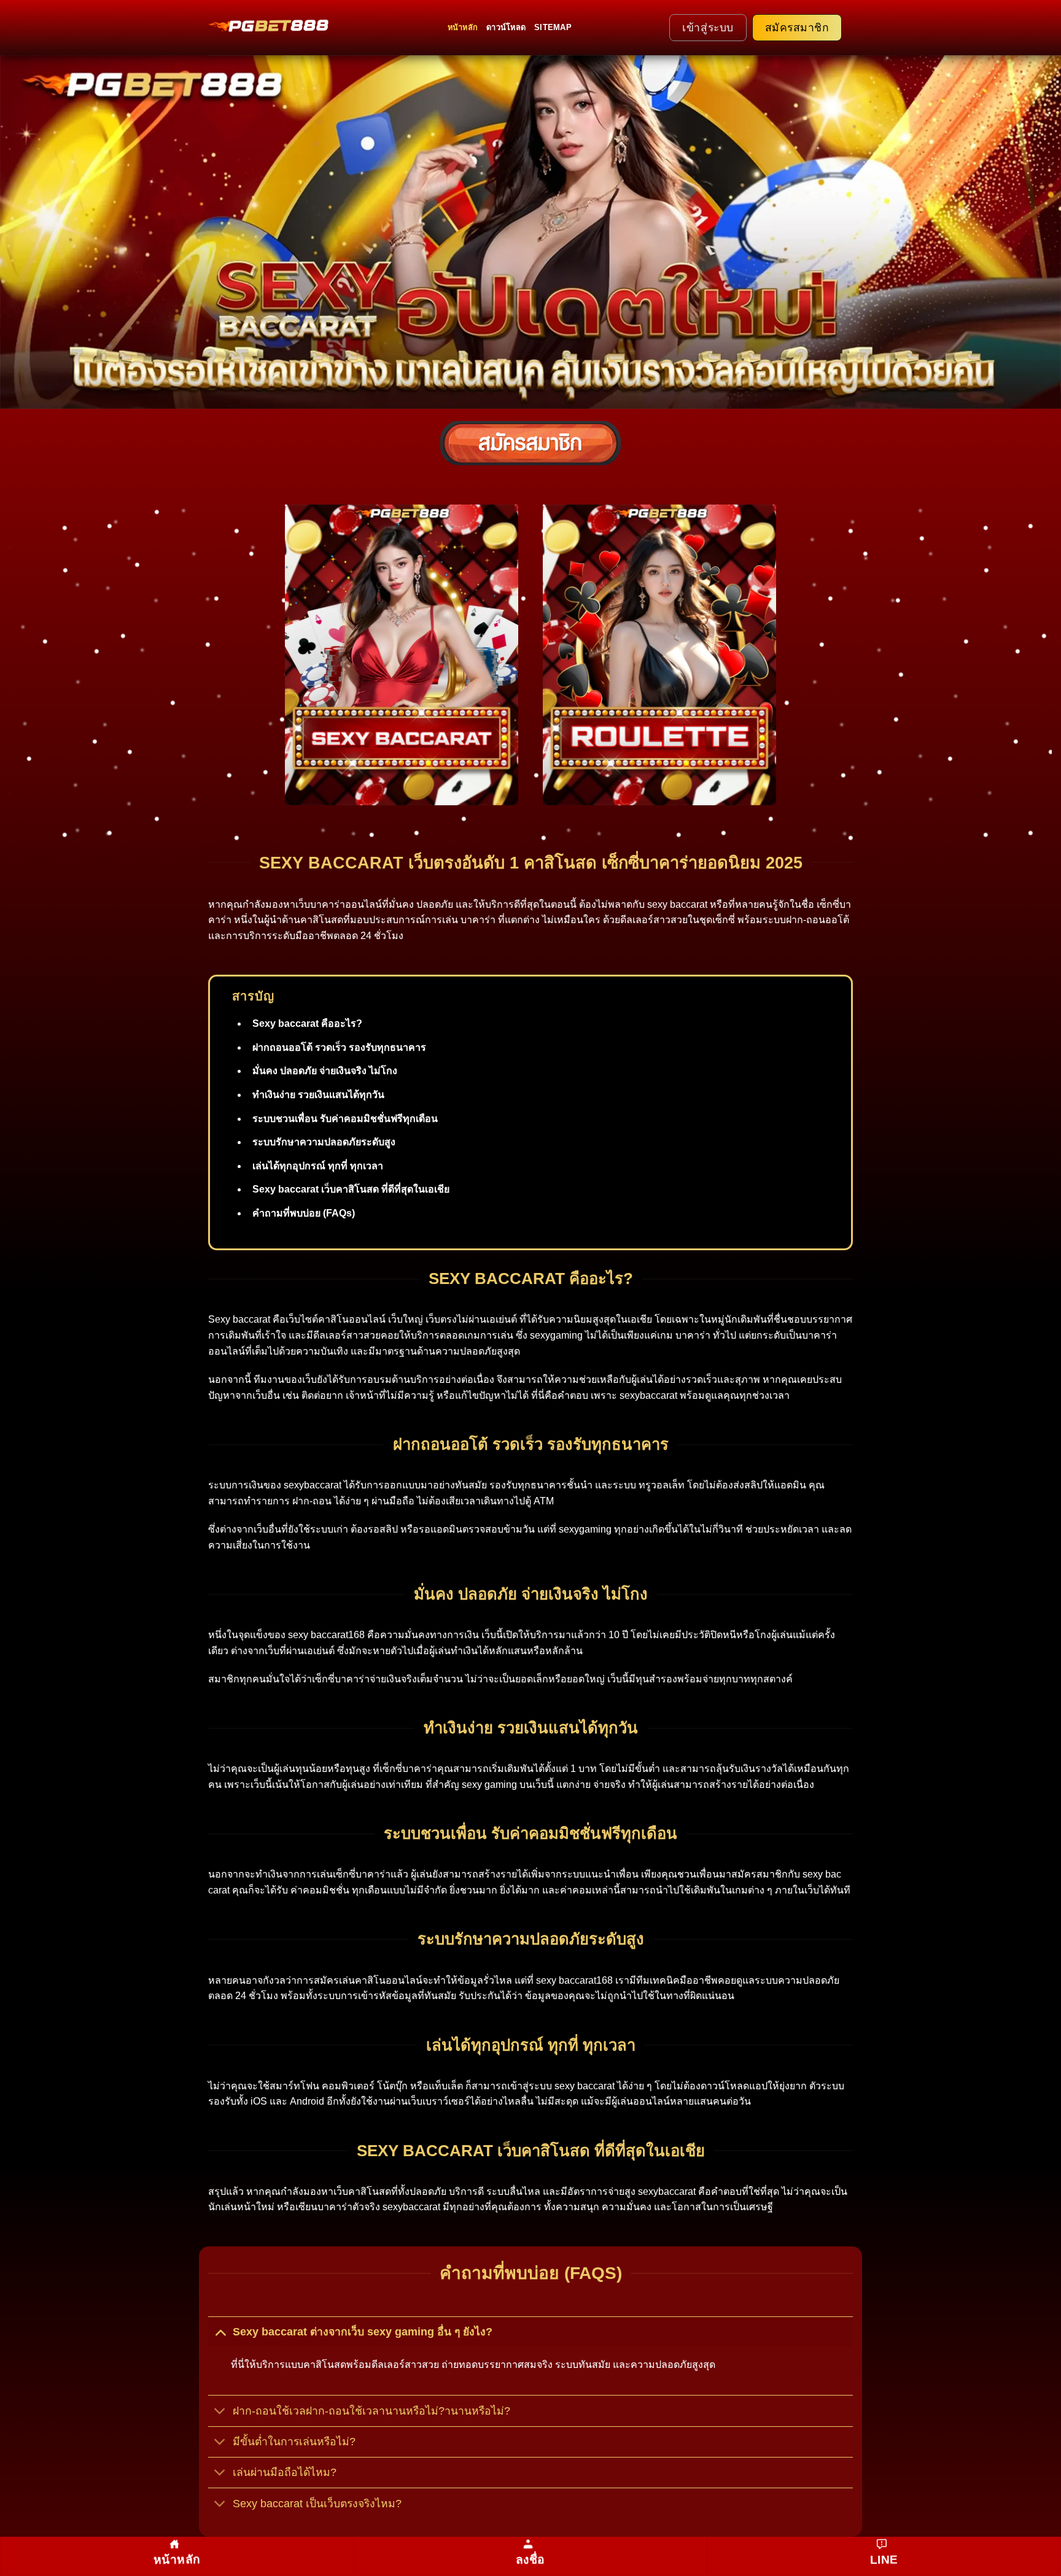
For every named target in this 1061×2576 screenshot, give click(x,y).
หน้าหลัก (463, 27)
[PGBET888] (270, 25)
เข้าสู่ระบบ (708, 28)
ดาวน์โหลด (506, 27)
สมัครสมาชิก (797, 28)
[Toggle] (220, 2331)
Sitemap (553, 27)
